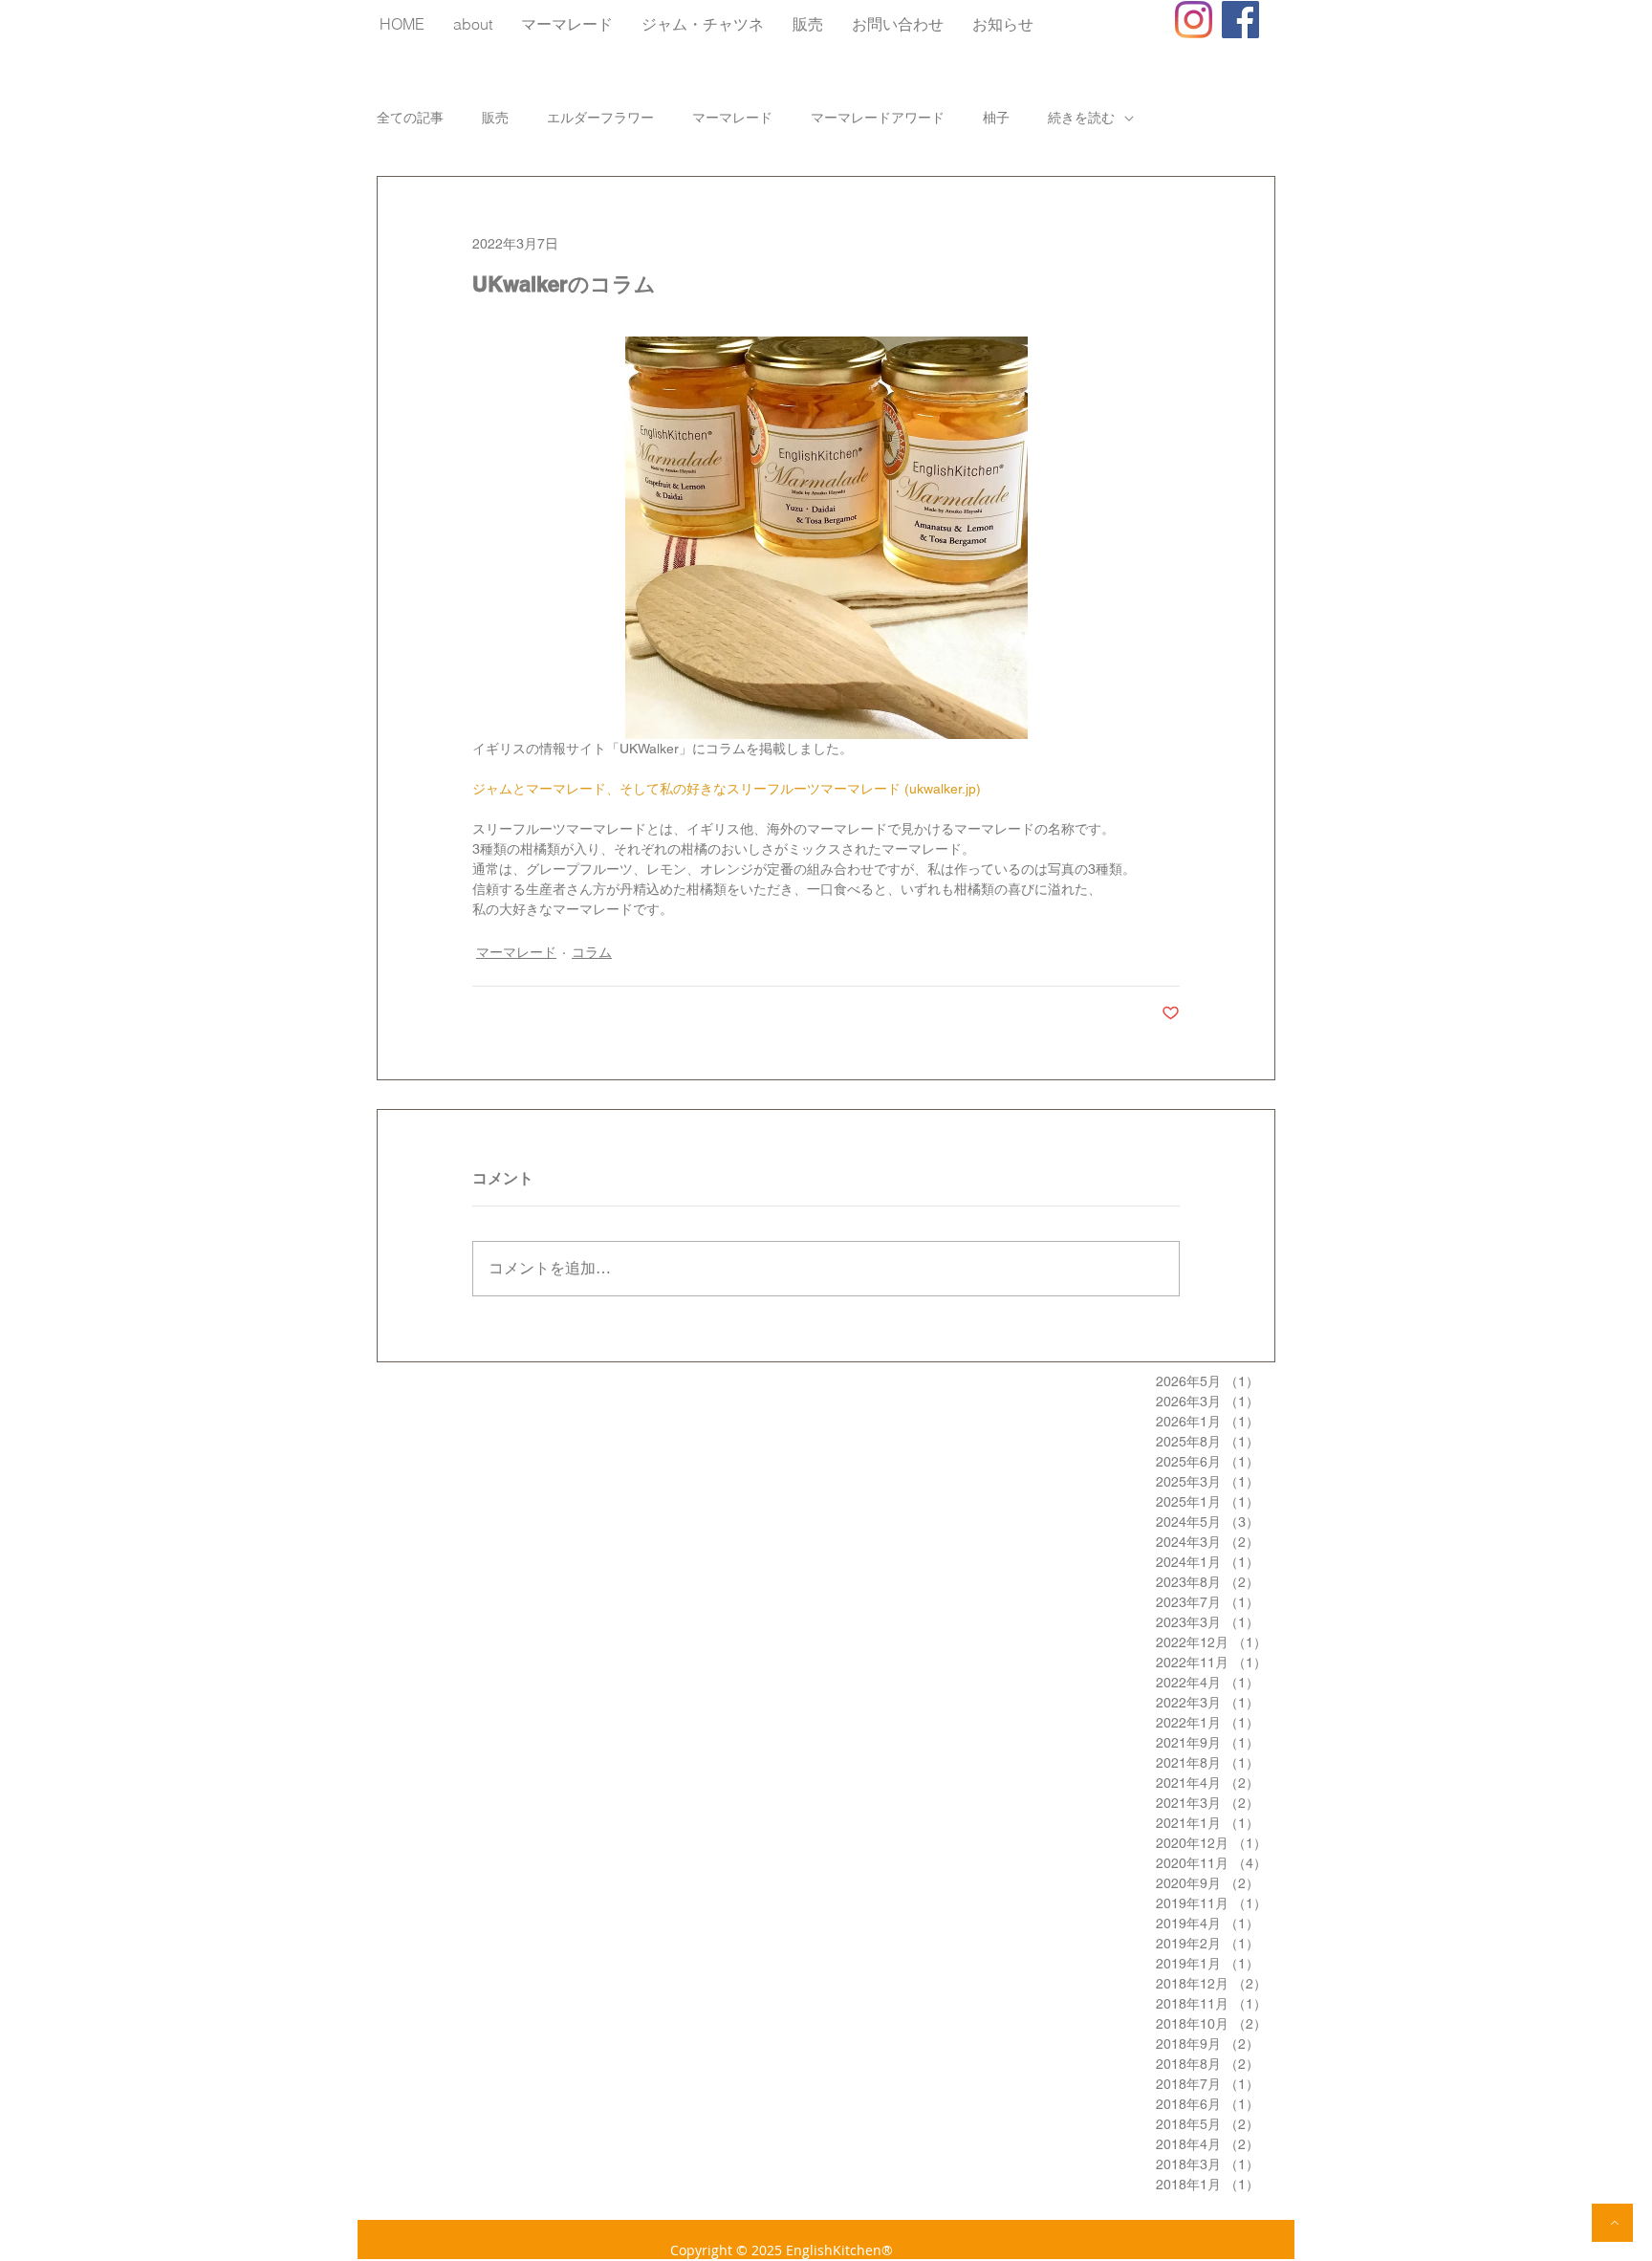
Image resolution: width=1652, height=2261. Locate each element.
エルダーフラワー (600, 118)
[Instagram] (1194, 20)
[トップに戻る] (1612, 2223)
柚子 (996, 118)
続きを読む (1081, 118)
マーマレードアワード (878, 118)
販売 (495, 118)
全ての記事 (410, 118)
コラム (592, 952)
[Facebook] (1240, 20)
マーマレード (732, 118)
